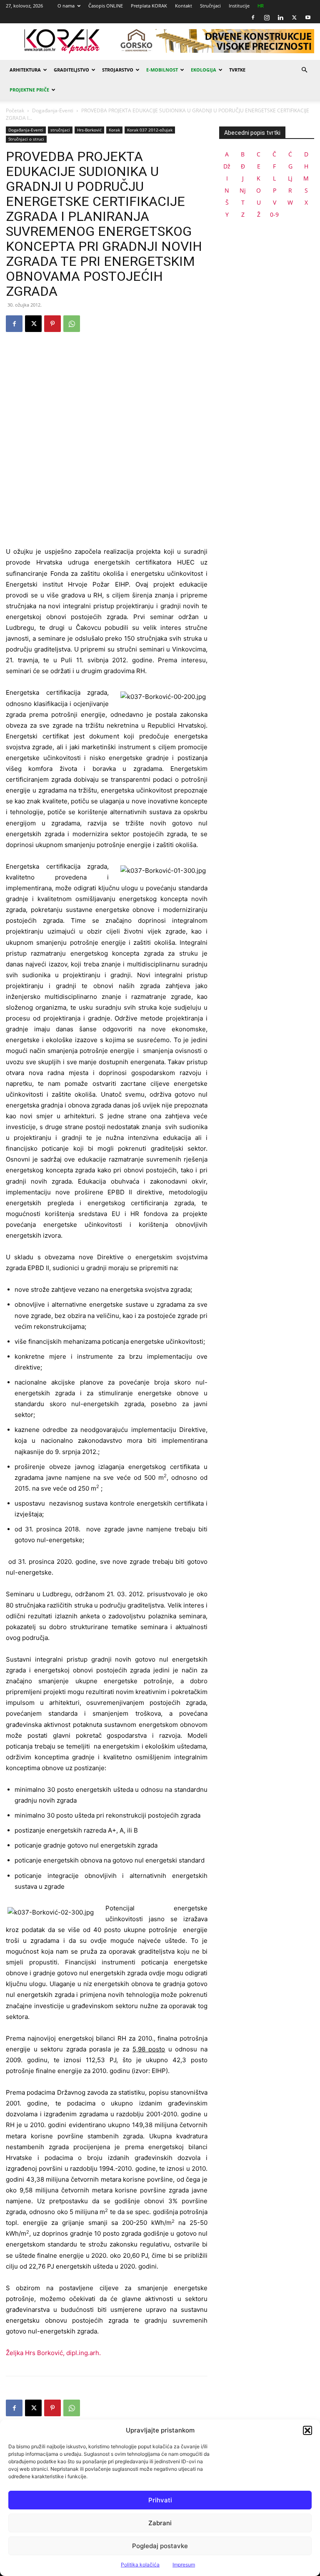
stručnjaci (60, 130)
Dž (227, 166)
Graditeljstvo (71, 70)
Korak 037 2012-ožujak (150, 130)
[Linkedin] (280, 17)
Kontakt (184, 6)
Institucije (239, 6)
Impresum (184, 2565)
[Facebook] (253, 17)
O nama (66, 6)
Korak (114, 130)
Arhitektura (25, 70)
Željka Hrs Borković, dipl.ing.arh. (53, 2353)
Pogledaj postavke (160, 2546)
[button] (307, 2430)
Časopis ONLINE (106, 6)
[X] (294, 17)
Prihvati (160, 2500)
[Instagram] (267, 17)
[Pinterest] (52, 324)
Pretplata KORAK (149, 6)
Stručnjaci (210, 6)
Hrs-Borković (89, 130)
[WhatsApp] (72, 324)
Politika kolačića (140, 2565)
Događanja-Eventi (53, 110)
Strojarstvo (118, 70)
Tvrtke (237, 70)
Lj (290, 178)
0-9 (274, 214)
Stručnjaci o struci (26, 139)
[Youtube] (308, 17)
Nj (243, 190)
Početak (15, 110)
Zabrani (160, 2523)
